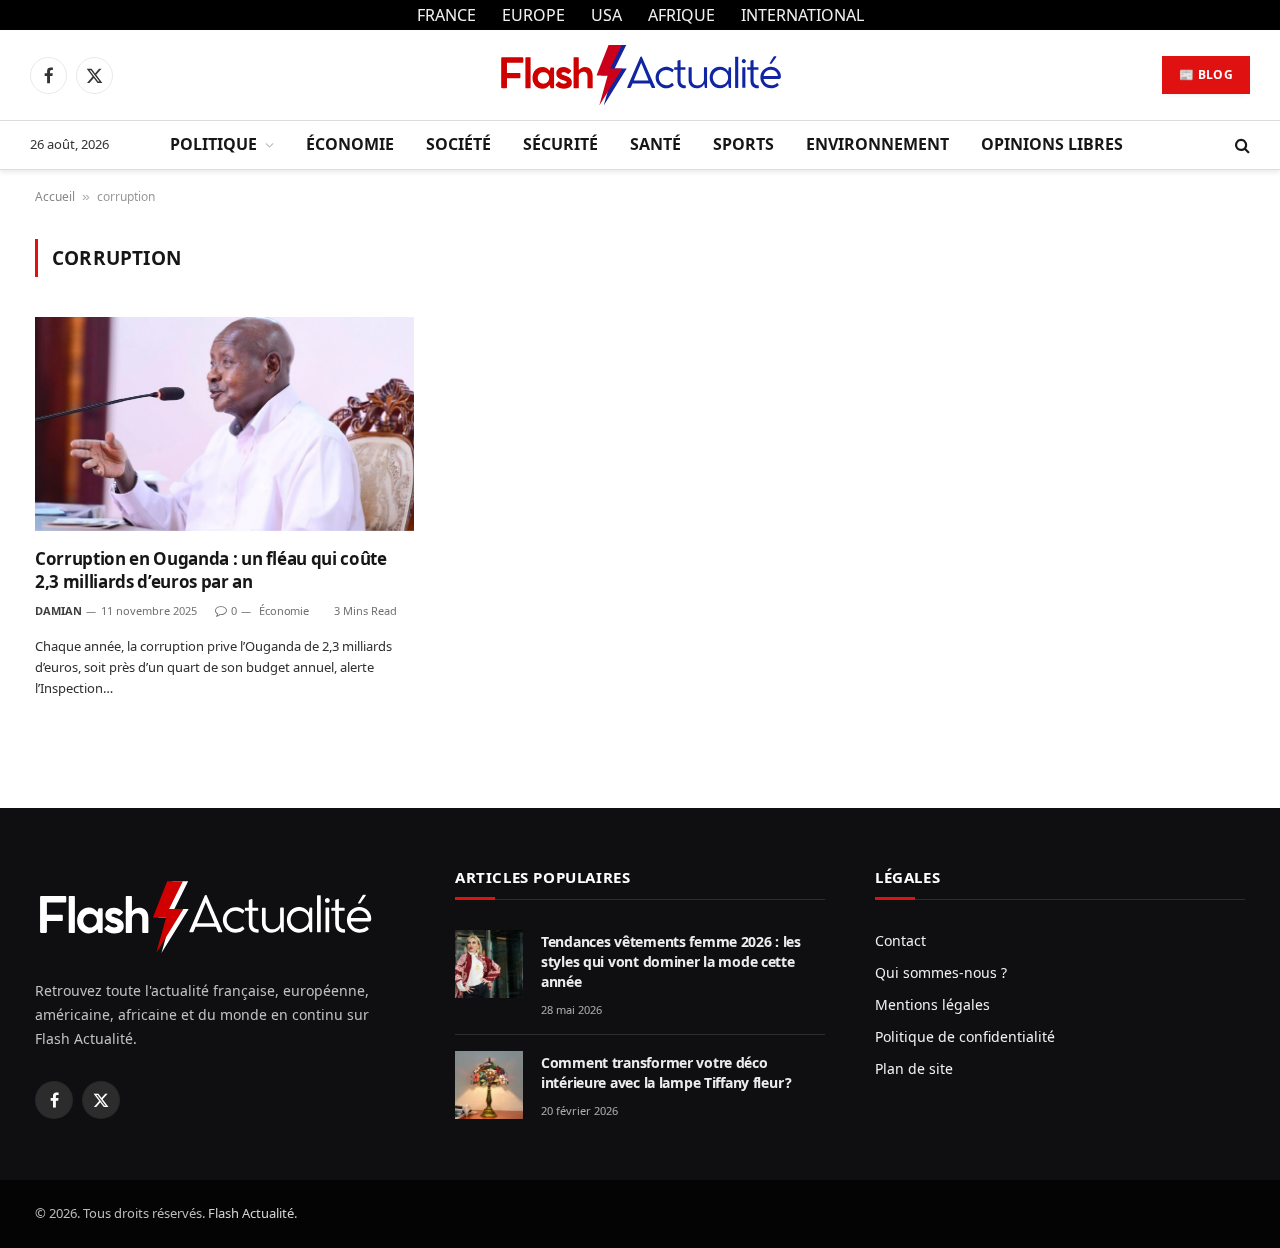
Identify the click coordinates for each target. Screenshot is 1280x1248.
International (802, 15)
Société (458, 144)
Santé (655, 144)
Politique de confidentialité (965, 1036)
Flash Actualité (251, 1213)
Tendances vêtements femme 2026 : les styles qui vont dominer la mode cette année (671, 961)
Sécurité (560, 144)
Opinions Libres (1052, 144)
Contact (900, 940)
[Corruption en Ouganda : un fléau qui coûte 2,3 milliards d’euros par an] (224, 423)
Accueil (55, 196)
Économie (350, 144)
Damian (58, 610)
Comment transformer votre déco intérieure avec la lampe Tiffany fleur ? (666, 1072)
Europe (533, 15)
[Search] (1240, 145)
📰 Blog (1206, 74)
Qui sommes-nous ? (941, 972)
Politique (213, 144)
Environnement (877, 144)
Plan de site (914, 1068)
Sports (743, 144)
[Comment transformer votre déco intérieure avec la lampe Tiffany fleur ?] (489, 1085)
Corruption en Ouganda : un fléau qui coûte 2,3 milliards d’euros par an (211, 570)
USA (606, 15)
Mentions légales (932, 1004)
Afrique (681, 15)
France (446, 15)
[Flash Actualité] (640, 75)
